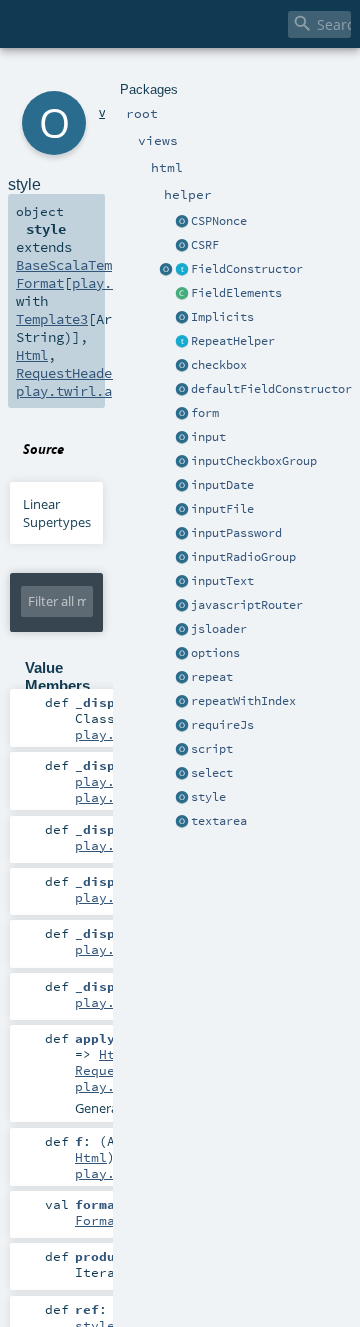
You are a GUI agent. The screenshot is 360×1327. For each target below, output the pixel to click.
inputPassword (236, 533)
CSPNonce (219, 221)
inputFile (222, 509)
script (212, 749)
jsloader (219, 629)
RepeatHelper (233, 341)
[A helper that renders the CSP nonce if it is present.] (182, 222)
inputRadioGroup (243, 557)
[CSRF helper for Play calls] (182, 246)
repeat (212, 677)
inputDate (222, 485)
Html (32, 355)
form (205, 413)
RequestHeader (68, 373)
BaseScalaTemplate (84, 265)
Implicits (222, 317)
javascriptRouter (247, 605)
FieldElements (236, 293)
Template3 (52, 319)
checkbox (219, 365)
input (208, 437)
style (208, 797)
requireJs (222, 725)
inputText (222, 581)
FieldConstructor (247, 269)
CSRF (205, 245)
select (212, 773)
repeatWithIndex (243, 701)
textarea (219, 821)
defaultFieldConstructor (271, 389)
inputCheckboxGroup (254, 461)
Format (40, 283)
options (215, 653)
